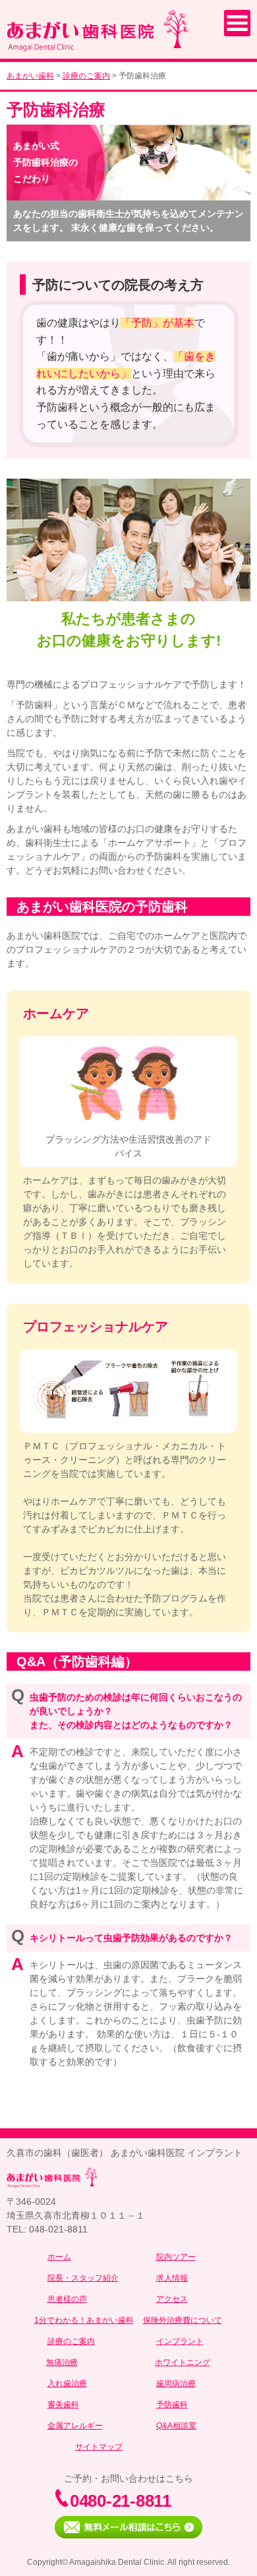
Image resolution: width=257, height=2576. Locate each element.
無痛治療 (62, 2362)
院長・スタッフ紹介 (83, 2278)
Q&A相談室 (176, 2426)
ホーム (59, 2257)
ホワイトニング (183, 2362)
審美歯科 (63, 2405)
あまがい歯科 (30, 76)
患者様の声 (67, 2299)
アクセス (172, 2299)
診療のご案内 (86, 76)
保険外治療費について (183, 2320)
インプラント (180, 2341)
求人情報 (172, 2278)
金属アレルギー (75, 2426)
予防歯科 (172, 2405)
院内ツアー (176, 2257)
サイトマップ (99, 2447)
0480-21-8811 (121, 2501)
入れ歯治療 (67, 2383)
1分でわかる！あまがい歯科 (84, 2320)
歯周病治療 (176, 2383)
